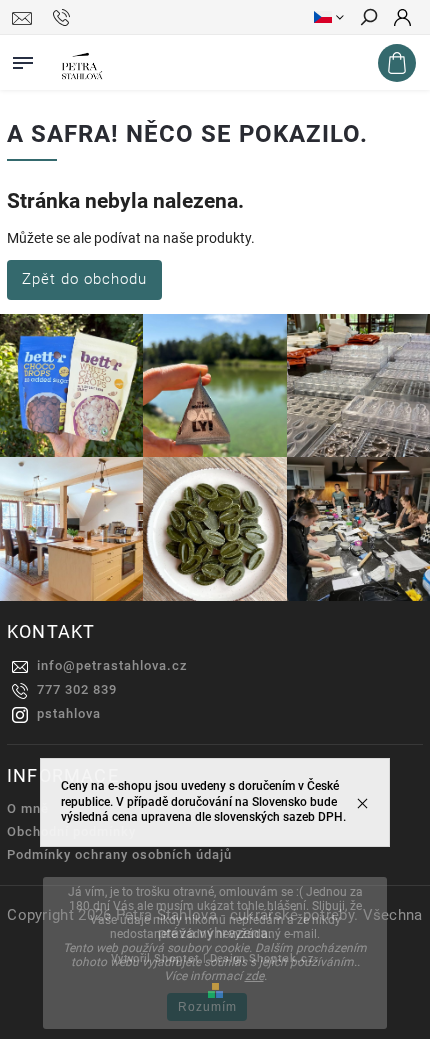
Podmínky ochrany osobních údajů (119, 854)
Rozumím (207, 1007)
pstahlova (69, 713)
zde (254, 976)
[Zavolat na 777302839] (64, 18)
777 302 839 (77, 689)
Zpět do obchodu (84, 279)
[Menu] (23, 59)
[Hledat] (368, 19)
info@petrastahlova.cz (112, 665)
